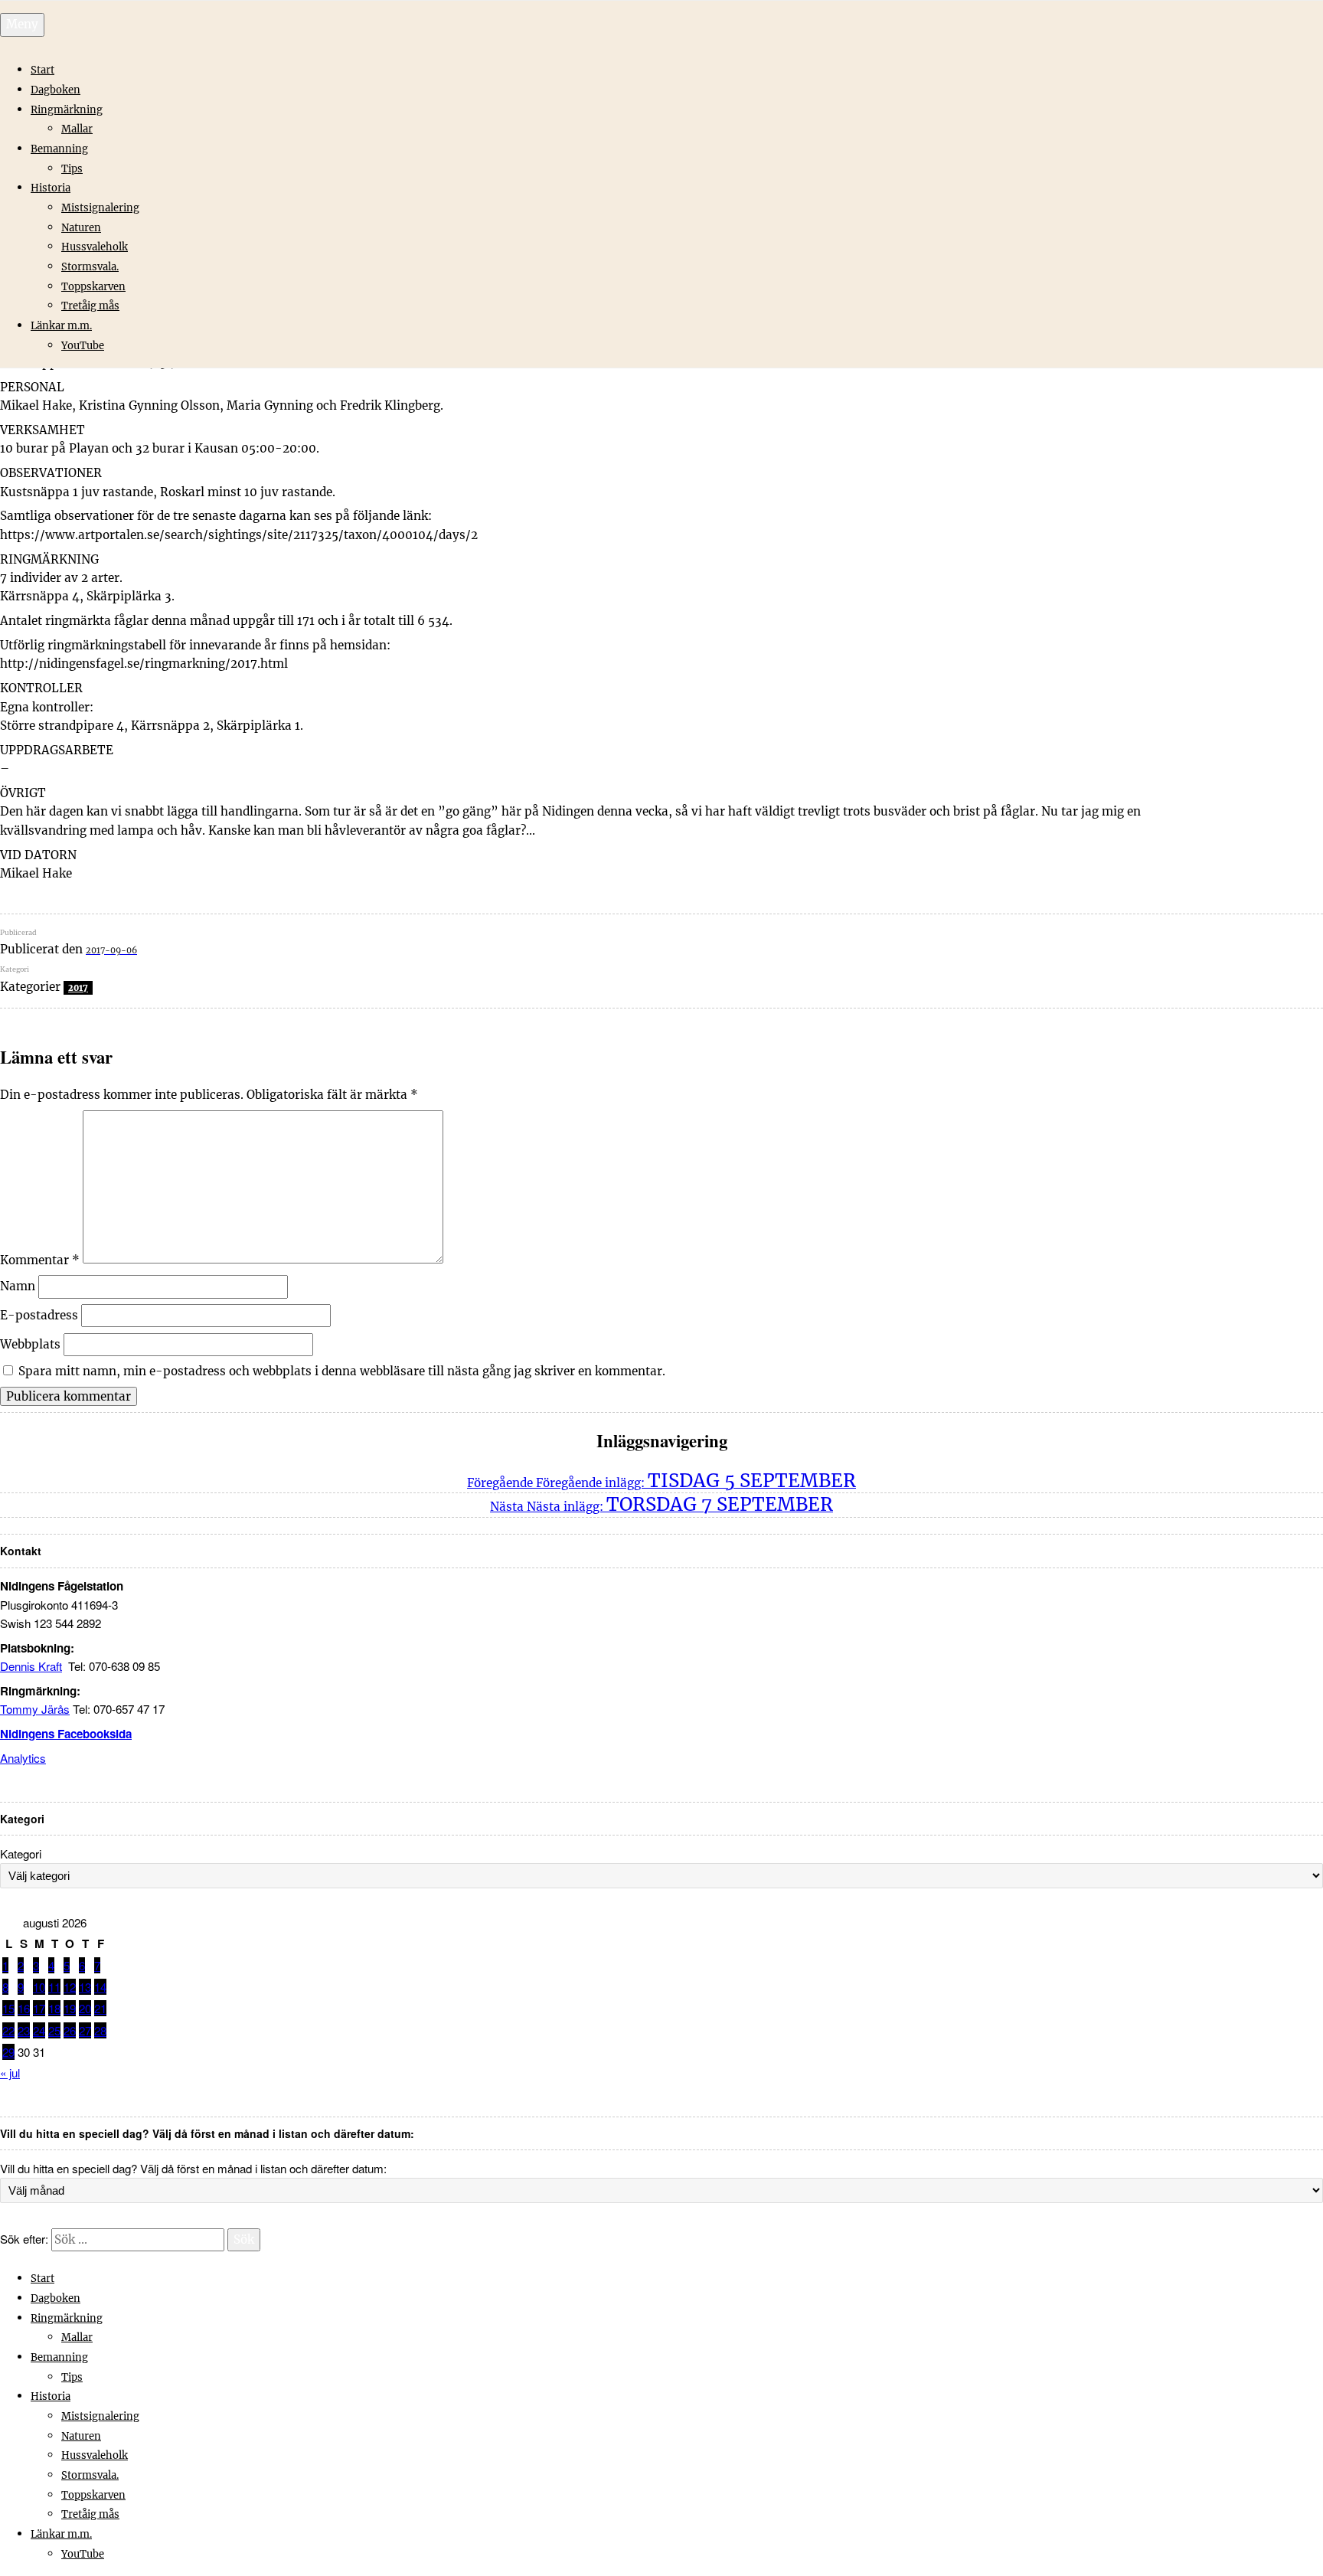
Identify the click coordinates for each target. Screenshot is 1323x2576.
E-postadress (39, 1315)
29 (8, 2052)
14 (100, 1987)
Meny (22, 24)
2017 (78, 988)
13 (85, 1987)
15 (8, 2008)
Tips (72, 169)
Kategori (21, 1854)
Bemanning (59, 149)
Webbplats (30, 1344)
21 (100, 2008)
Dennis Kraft (31, 1666)
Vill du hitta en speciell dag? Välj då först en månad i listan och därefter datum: (193, 2168)
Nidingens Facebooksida (66, 1734)
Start (42, 70)
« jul (10, 2073)
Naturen (81, 228)
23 (24, 2030)
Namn (18, 1286)
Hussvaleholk (95, 247)
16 (24, 2008)
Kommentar (40, 1259)
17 (39, 2008)
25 (54, 2030)
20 (85, 2008)
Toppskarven (93, 287)
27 (85, 2030)
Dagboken (56, 90)
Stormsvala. (90, 267)
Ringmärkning (67, 110)
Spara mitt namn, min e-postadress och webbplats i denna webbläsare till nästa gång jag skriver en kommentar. (342, 1371)
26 (70, 2030)
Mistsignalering (100, 208)
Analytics (23, 1758)
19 (70, 2008)
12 (70, 1987)
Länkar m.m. (61, 326)
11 (54, 1987)
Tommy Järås (35, 1709)
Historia (51, 188)
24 (39, 2030)
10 (39, 1987)
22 (8, 2030)
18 (54, 2008)
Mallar (77, 129)
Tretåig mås (90, 306)
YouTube (83, 346)
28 (100, 2030)
